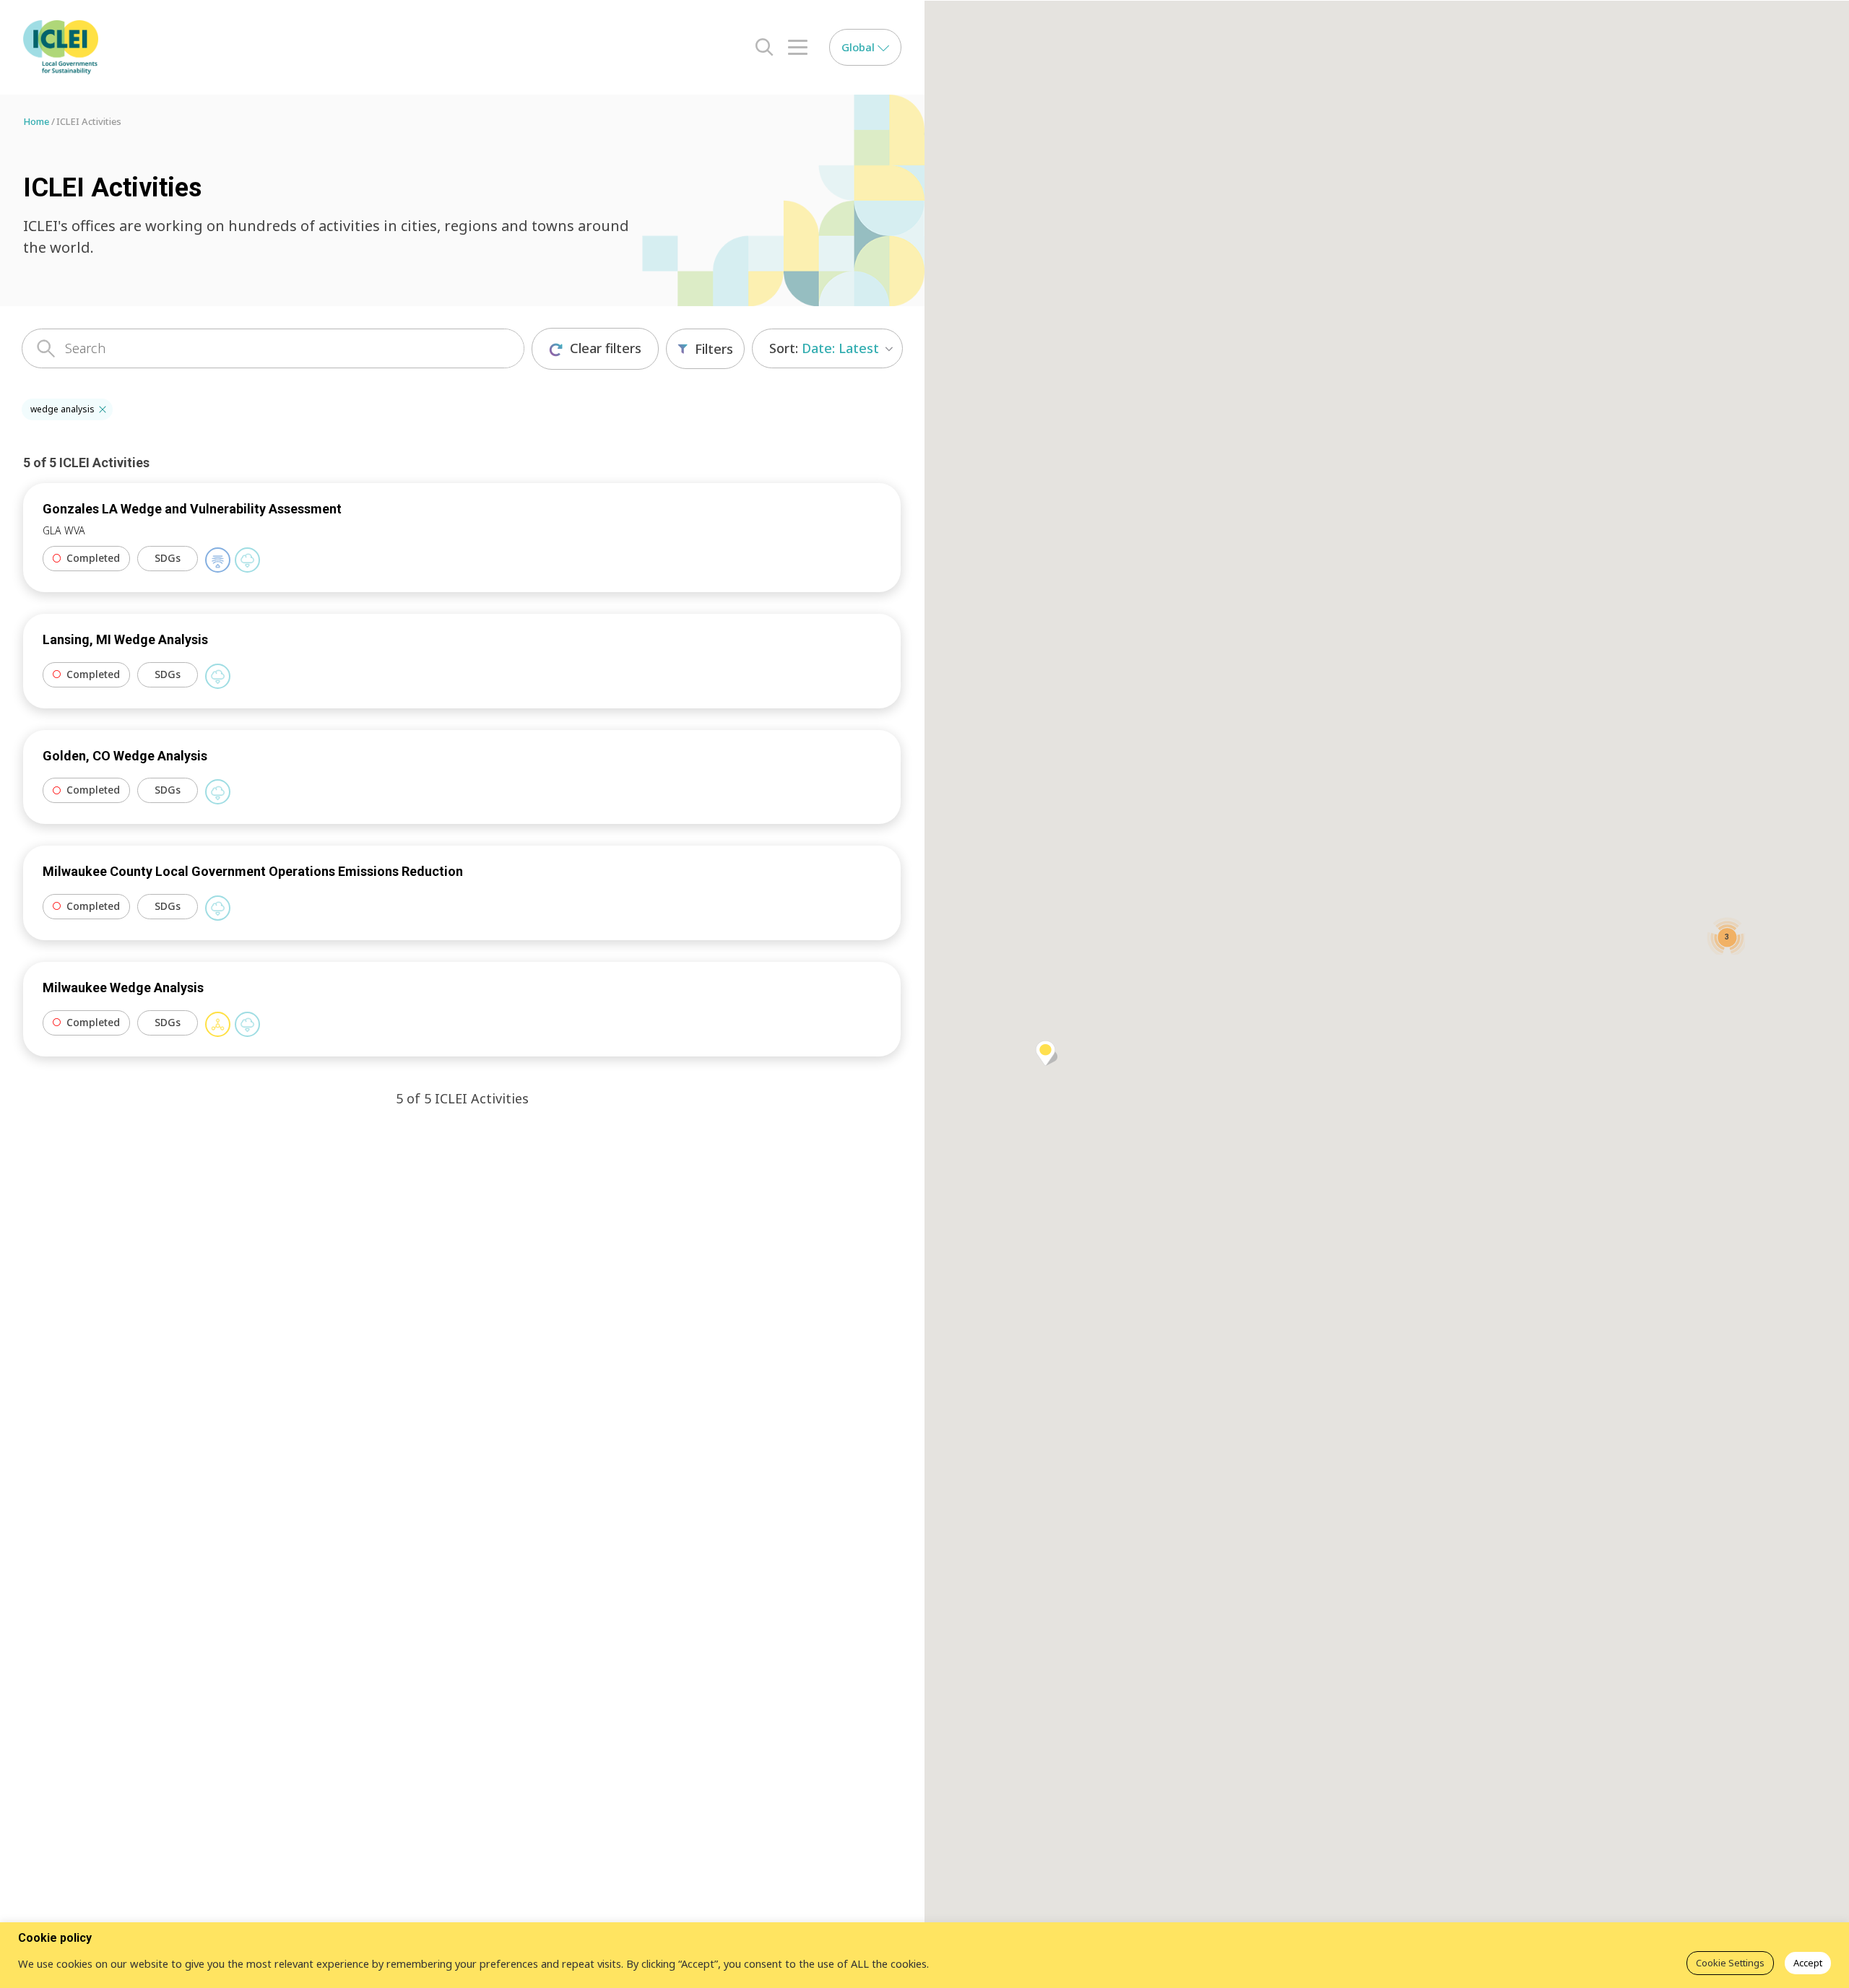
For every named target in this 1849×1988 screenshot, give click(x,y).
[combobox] (827, 348)
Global (859, 47)
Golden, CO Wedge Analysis (125, 756)
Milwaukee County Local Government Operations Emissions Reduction (253, 871)
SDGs (168, 558)
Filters (714, 349)
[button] (103, 409)
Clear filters (606, 348)
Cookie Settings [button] (1730, 1963)
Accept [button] (1808, 1963)
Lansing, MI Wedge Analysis (125, 639)
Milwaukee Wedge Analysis (123, 988)
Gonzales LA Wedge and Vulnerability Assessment (192, 509)
